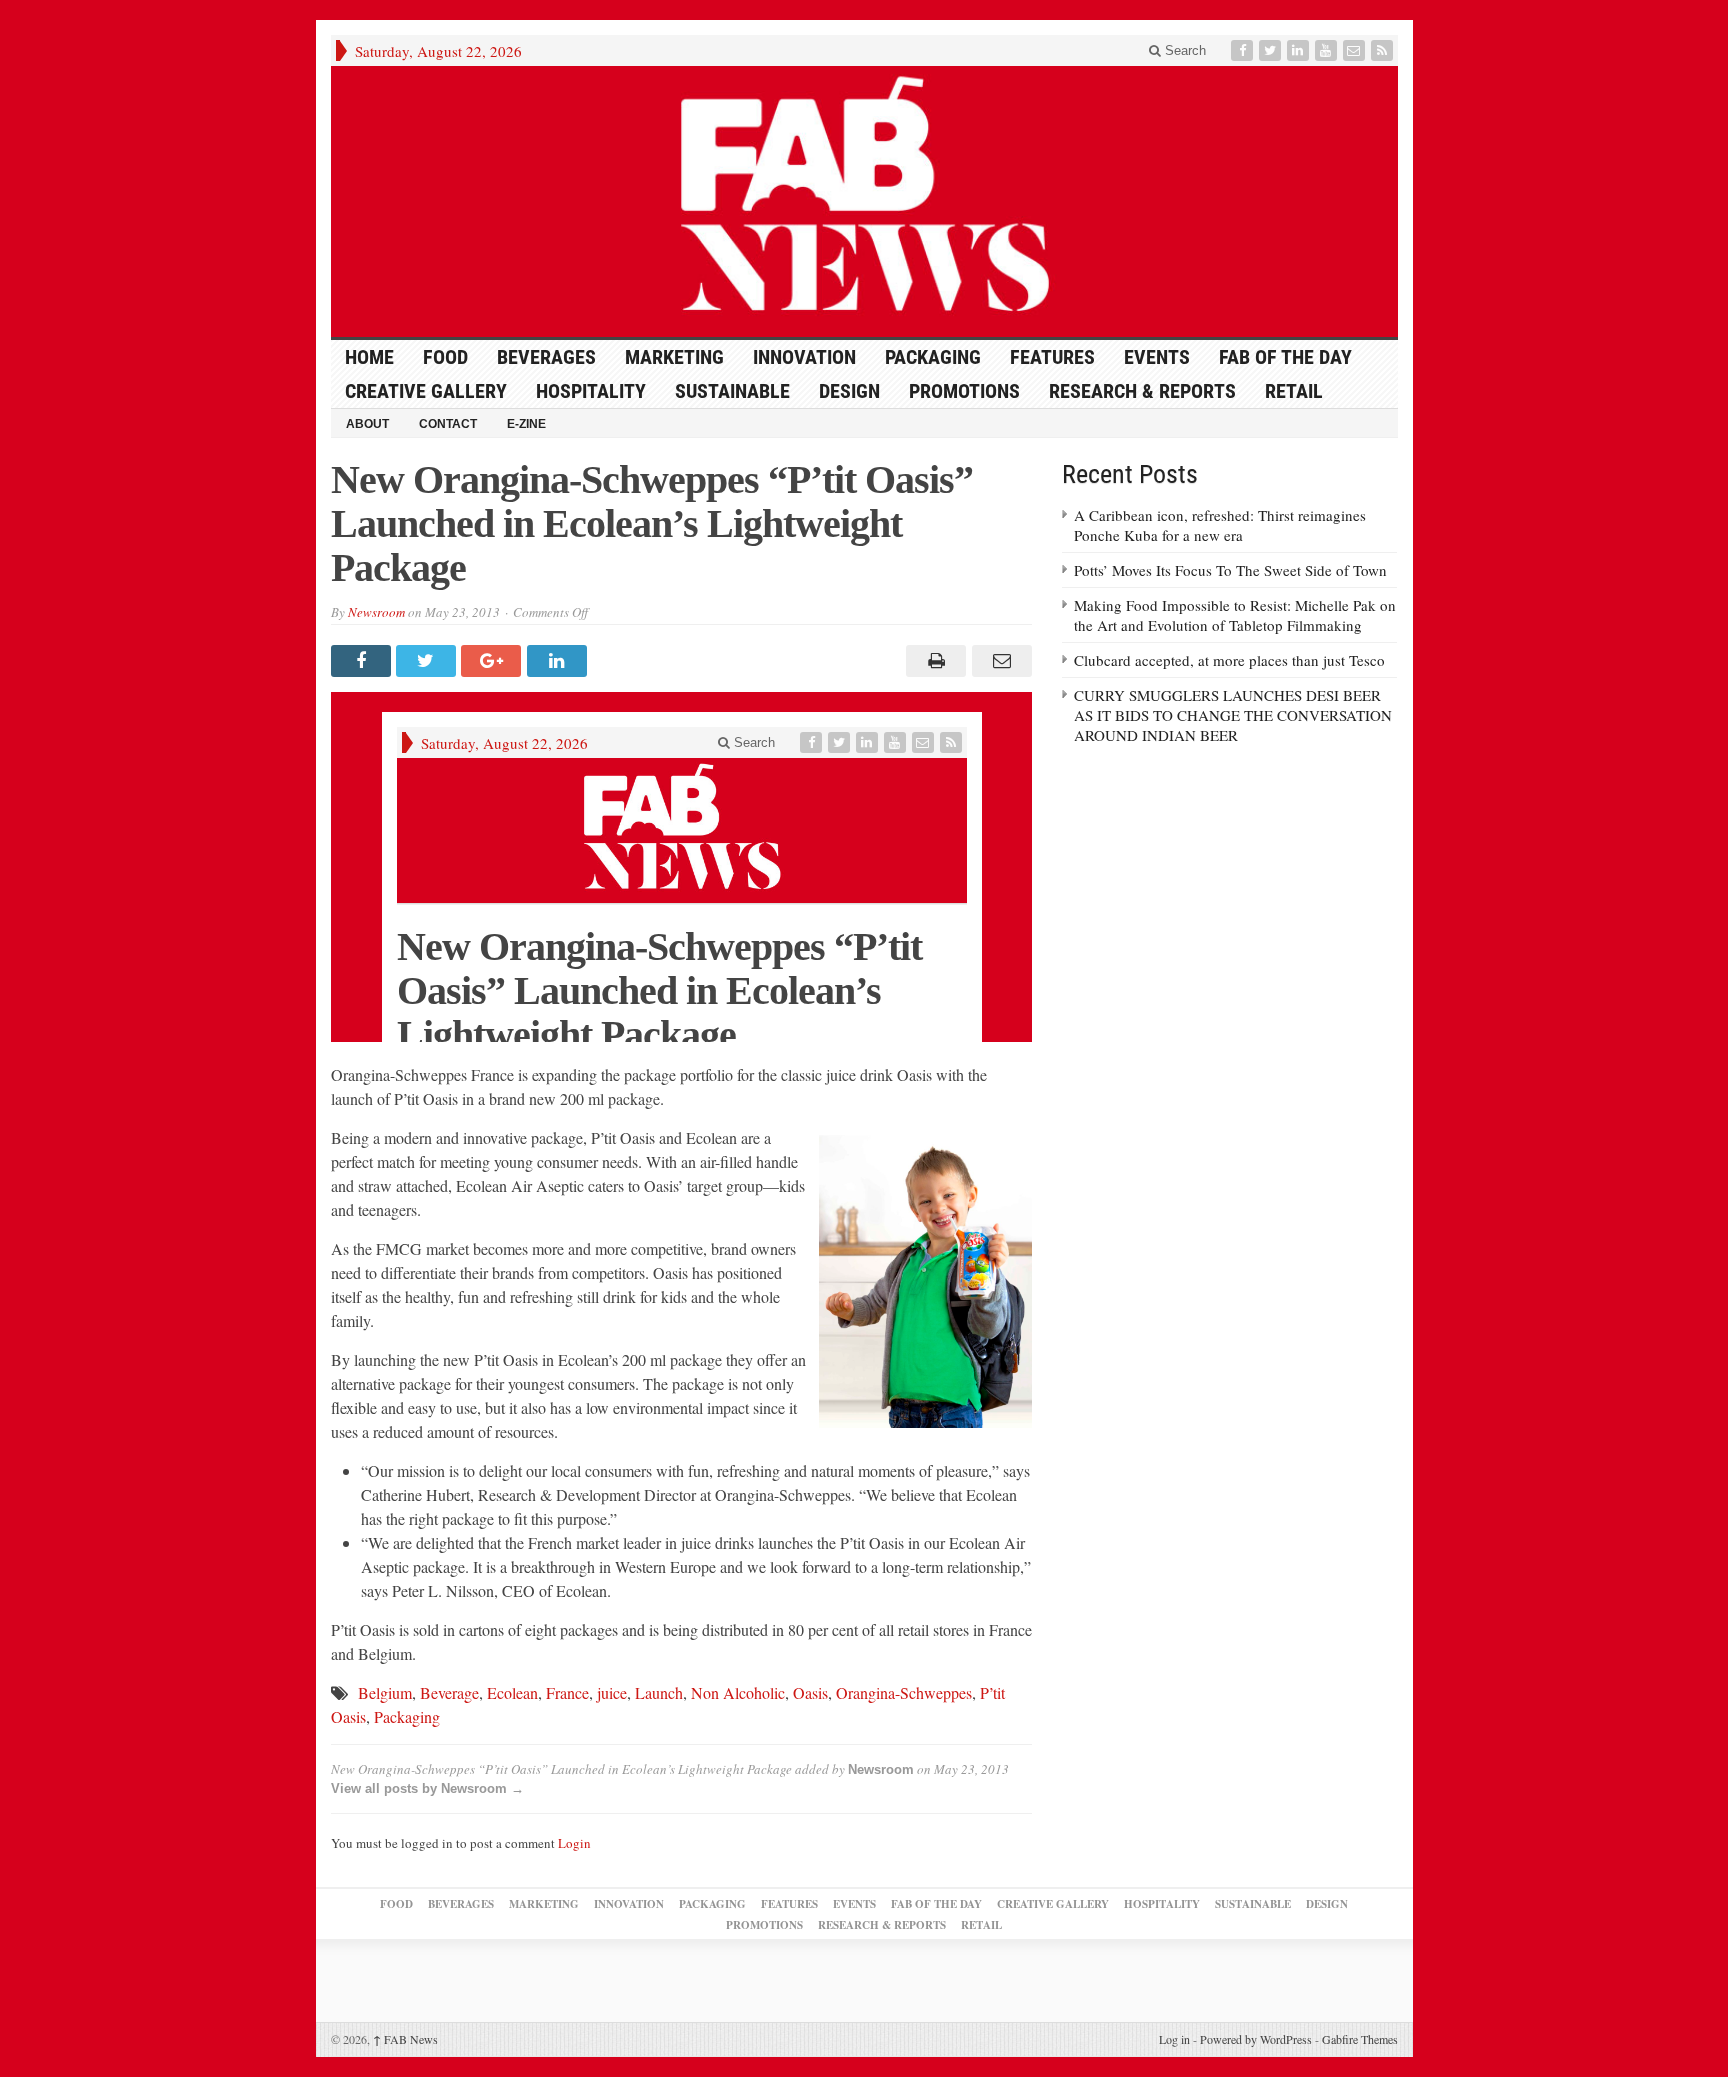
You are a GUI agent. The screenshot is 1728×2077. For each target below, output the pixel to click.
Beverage (449, 1692)
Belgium (385, 1692)
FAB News (405, 2039)
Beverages (546, 357)
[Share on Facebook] (363, 661)
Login (574, 1843)
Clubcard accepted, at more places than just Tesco (1229, 660)
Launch (659, 1692)
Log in (1174, 2039)
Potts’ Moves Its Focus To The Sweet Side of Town (1230, 570)
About (367, 424)
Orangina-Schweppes (904, 1692)
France (567, 1692)
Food (445, 357)
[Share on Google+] (493, 661)
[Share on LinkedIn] (559, 661)
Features (1052, 357)
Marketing (674, 357)
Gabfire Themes (1360, 2039)
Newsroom (376, 612)
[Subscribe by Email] (1356, 50)
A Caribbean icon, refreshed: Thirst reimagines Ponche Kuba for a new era (1220, 525)
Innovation (804, 357)
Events (1157, 357)
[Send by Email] (998, 661)
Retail (1294, 391)
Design (849, 391)
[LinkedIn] (1300, 50)
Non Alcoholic (738, 1692)
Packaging (933, 357)
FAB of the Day (1285, 357)
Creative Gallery (426, 391)
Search (1183, 50)
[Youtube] (1328, 50)
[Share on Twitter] (428, 661)
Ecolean (512, 1692)
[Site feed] (1384, 50)
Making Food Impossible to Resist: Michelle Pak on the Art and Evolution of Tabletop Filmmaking (1235, 615)
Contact (448, 424)
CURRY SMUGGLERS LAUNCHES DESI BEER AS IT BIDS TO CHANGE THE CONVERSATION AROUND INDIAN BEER (1233, 715)
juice (612, 1692)
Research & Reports (1142, 391)
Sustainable (732, 391)
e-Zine (526, 424)
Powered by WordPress (1256, 2039)
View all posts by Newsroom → (427, 1788)
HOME (369, 357)
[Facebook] (1244, 50)
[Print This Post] (933, 661)
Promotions (964, 391)
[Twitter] (1272, 50)
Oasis (810, 1692)
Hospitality (591, 391)
